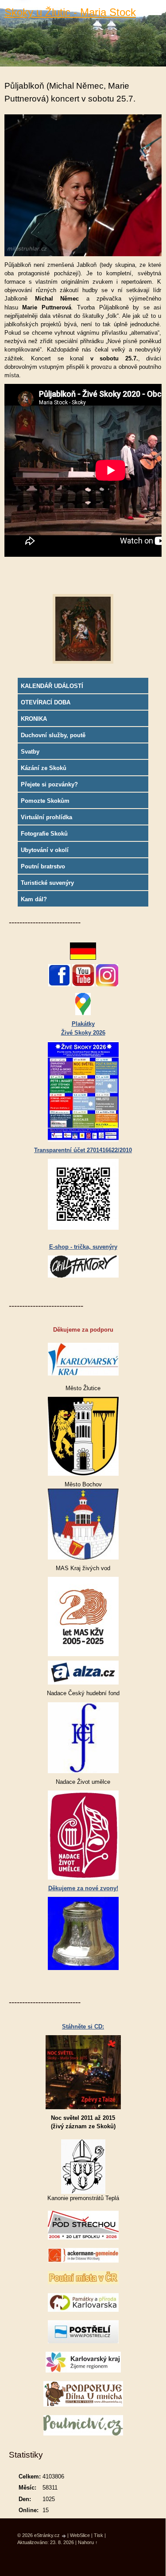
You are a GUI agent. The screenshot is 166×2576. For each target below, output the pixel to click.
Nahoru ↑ (88, 2542)
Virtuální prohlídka (46, 817)
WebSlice (80, 2535)
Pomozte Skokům (45, 801)
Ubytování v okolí (45, 850)
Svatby (30, 752)
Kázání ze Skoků (44, 768)
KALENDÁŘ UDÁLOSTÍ (52, 686)
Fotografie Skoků (44, 834)
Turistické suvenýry (47, 883)
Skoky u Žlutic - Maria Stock (70, 12)
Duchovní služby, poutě (53, 735)
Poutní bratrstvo (43, 866)
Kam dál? (34, 899)
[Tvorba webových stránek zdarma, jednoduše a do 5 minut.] (64, 2536)
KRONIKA (34, 719)
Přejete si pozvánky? (49, 784)
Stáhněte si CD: (83, 2027)
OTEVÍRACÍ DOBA (46, 702)
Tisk (98, 2535)
